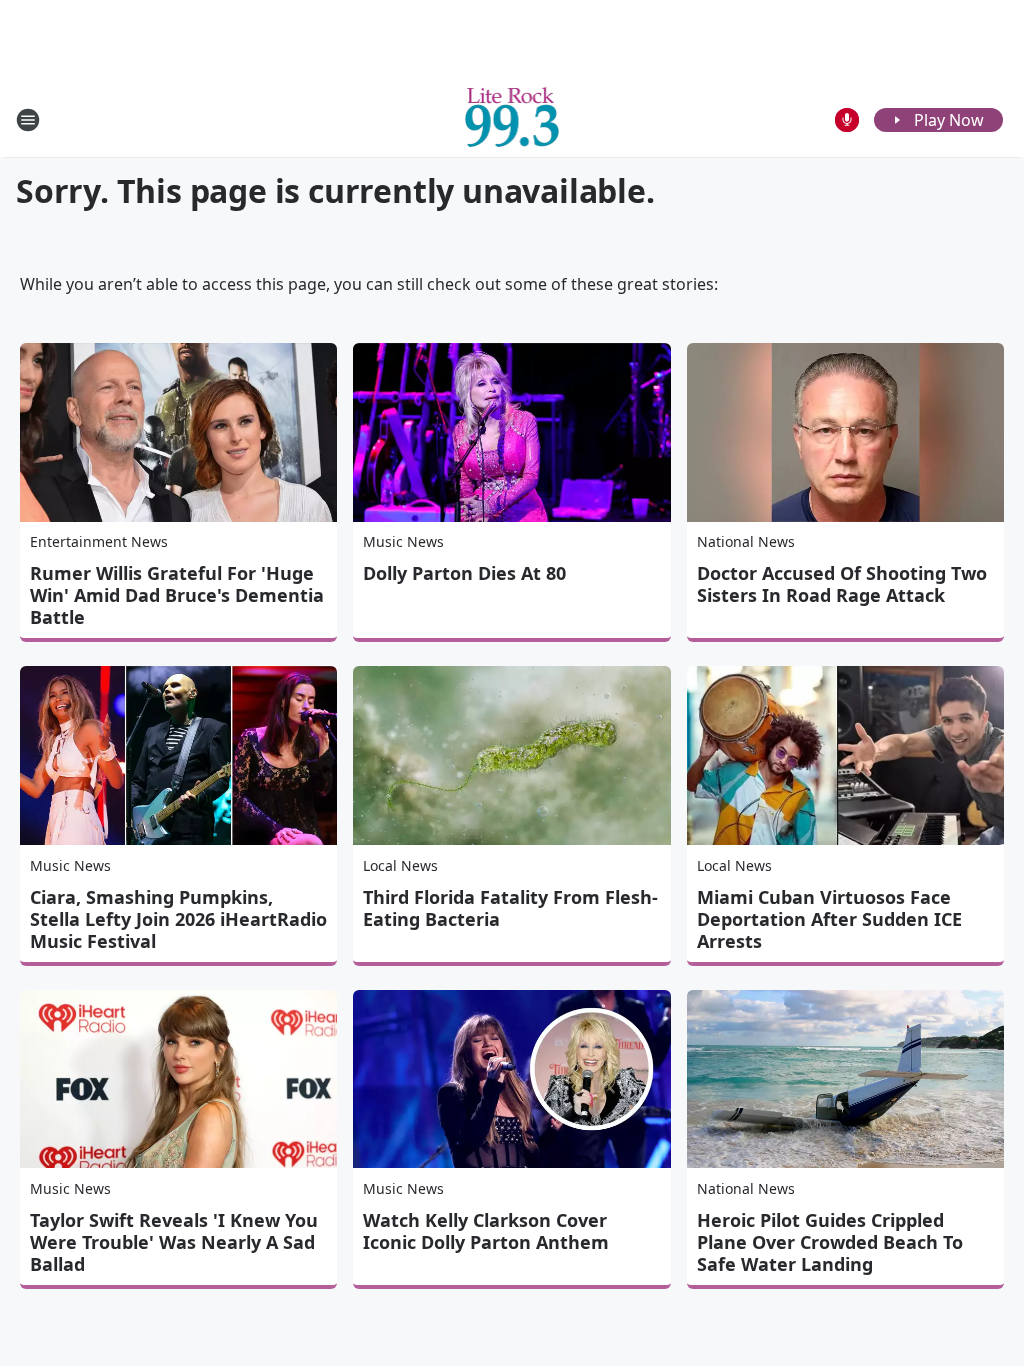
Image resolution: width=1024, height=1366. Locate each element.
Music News (403, 541)
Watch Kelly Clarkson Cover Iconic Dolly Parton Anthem (486, 1231)
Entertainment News (99, 541)
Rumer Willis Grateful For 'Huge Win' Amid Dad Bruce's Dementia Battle (177, 595)
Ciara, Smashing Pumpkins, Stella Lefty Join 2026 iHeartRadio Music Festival (178, 919)
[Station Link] (512, 119)
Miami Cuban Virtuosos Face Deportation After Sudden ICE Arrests (829, 919)
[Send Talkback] (847, 120)
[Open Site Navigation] (28, 120)
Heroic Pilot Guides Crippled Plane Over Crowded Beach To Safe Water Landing (830, 1242)
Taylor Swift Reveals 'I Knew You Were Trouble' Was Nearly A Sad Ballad (174, 1242)
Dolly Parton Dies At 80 (464, 573)
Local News (400, 865)
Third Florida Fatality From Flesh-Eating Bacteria (510, 908)
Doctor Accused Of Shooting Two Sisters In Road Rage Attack (842, 584)
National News (746, 541)
